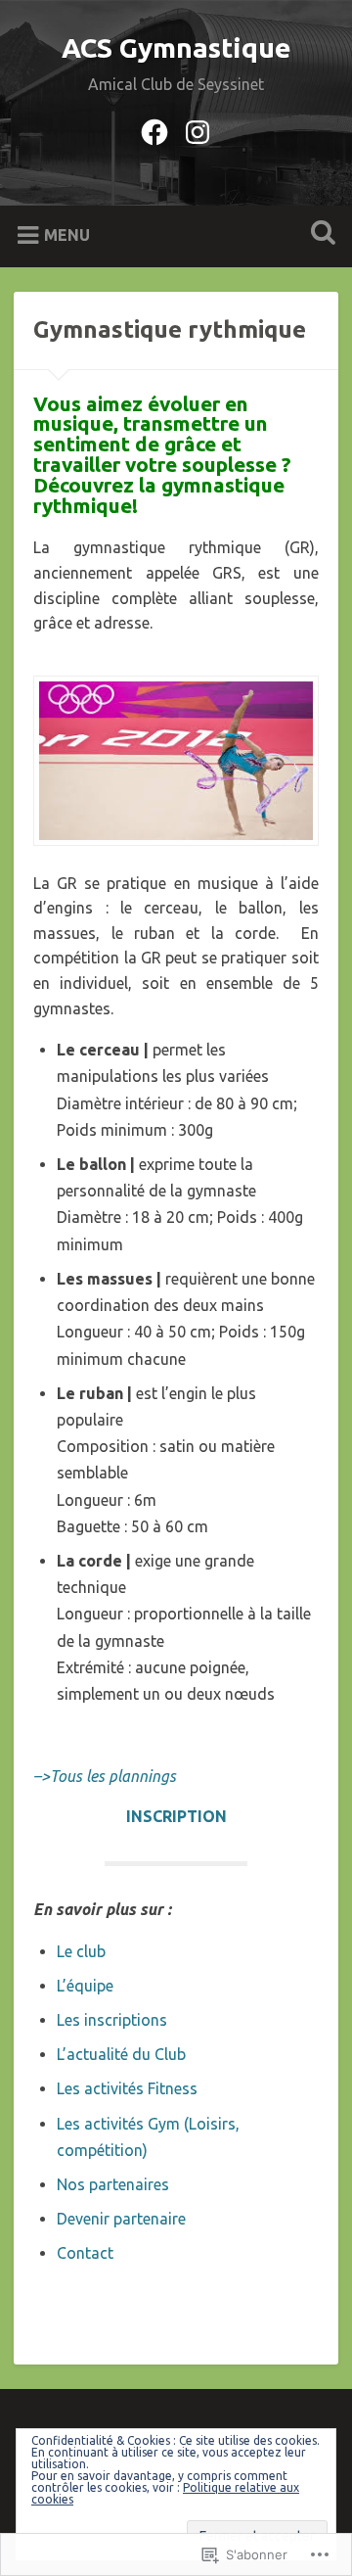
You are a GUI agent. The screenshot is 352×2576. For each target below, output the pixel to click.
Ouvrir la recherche (319, 234)
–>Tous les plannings (105, 1776)
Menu (67, 235)
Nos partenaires (113, 2184)
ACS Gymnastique (176, 47)
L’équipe (85, 1986)
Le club (81, 1951)
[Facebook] (154, 129)
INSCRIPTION (176, 1816)
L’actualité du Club (121, 2054)
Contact (85, 2253)
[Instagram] (198, 129)
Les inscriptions (112, 2020)
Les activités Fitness (127, 2088)
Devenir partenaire (121, 2219)
